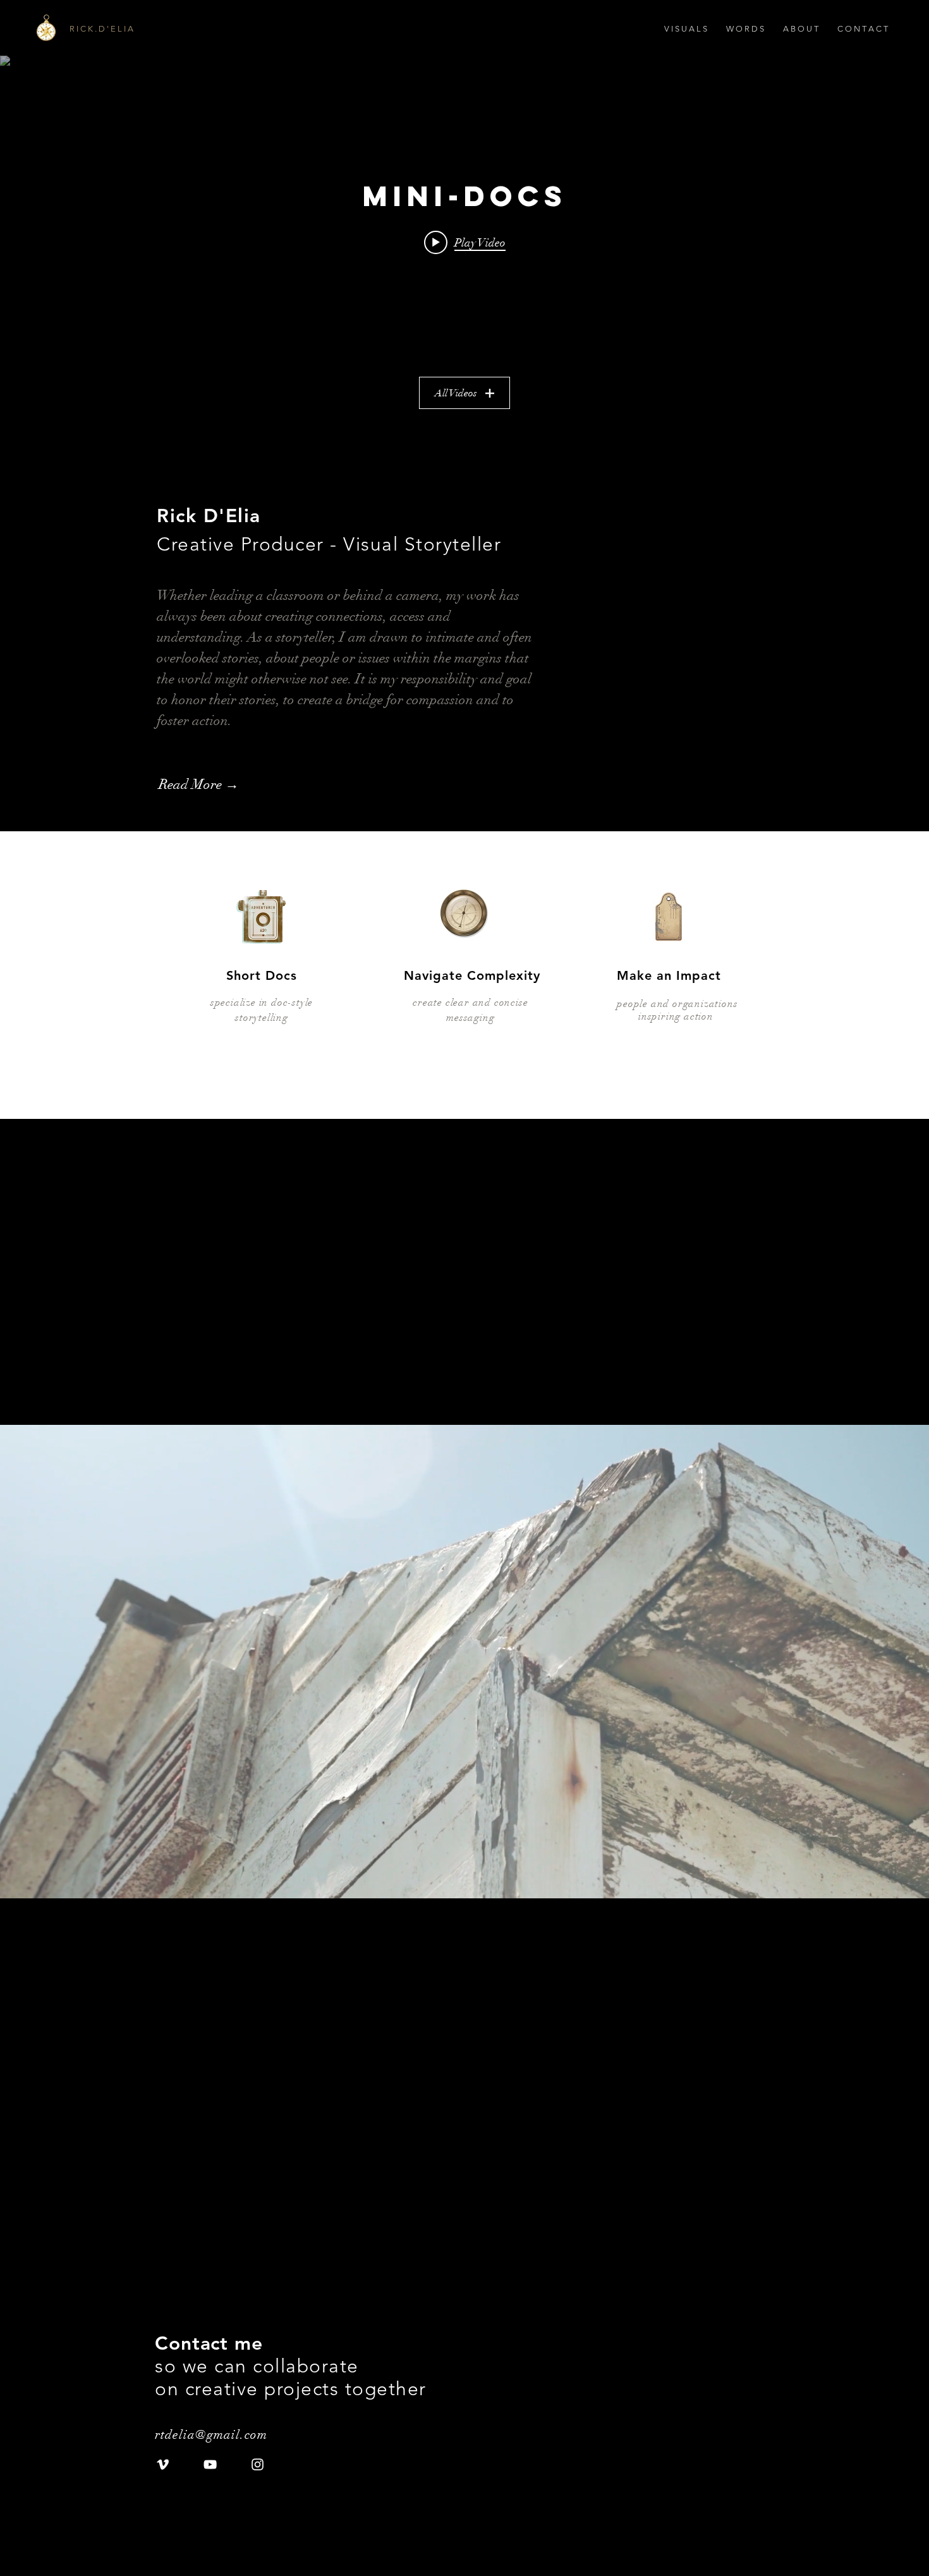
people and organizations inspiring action (676, 1010)
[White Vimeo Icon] (163, 2464)
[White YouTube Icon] (210, 2464)
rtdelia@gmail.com (215, 2435)
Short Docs (262, 975)
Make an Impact (669, 975)
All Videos (456, 393)
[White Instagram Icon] (258, 2464)
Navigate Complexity (472, 975)
